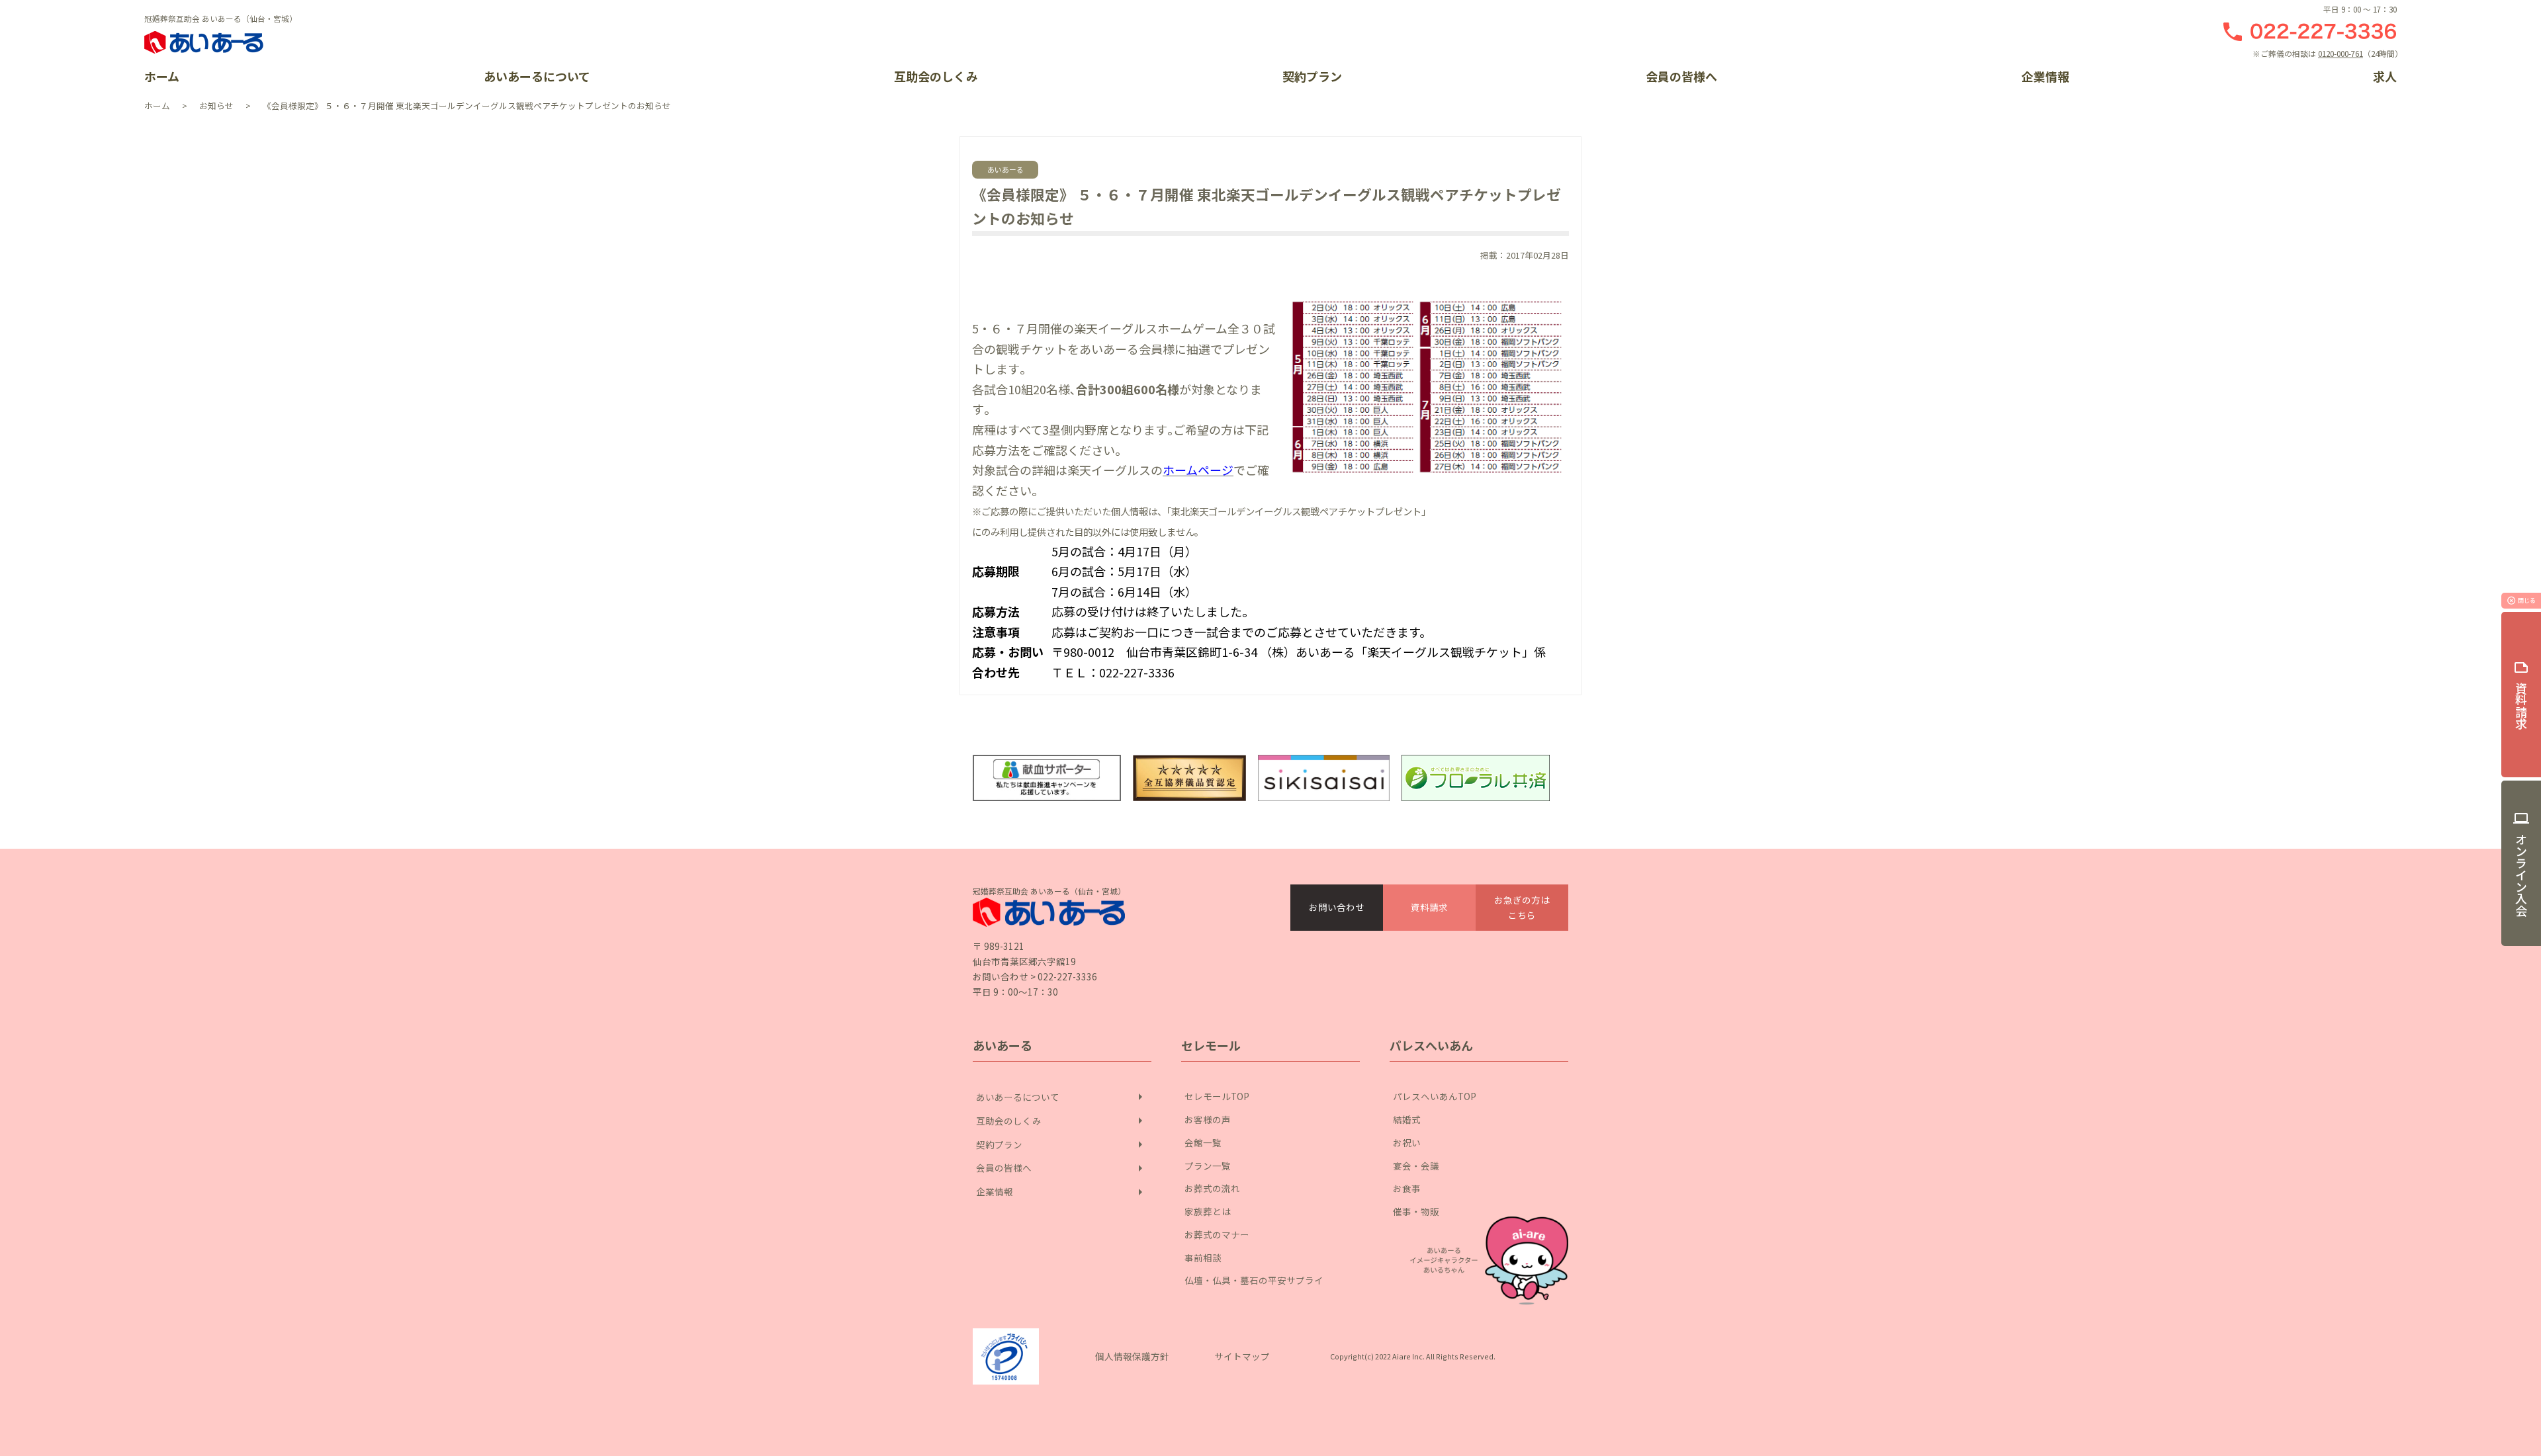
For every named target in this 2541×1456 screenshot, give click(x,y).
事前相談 (1203, 1258)
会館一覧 (1203, 1142)
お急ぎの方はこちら (1522, 907)
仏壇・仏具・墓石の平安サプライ (1254, 1280)
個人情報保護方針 (1132, 1356)
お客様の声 (1208, 1119)
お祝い (1407, 1142)
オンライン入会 (2521, 863)
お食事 (1407, 1188)
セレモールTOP (1217, 1096)
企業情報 (2045, 76)
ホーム (162, 76)
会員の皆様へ (1681, 76)
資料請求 (1429, 907)
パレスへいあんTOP (1435, 1096)
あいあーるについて (537, 76)
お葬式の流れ (1212, 1188)
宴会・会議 (1416, 1166)
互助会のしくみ (936, 76)
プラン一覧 (1208, 1166)
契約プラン (1312, 76)
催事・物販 (1416, 1211)
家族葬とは (1208, 1211)
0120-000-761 (2340, 53)
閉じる (2521, 601)
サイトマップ (1242, 1356)
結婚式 (1407, 1119)
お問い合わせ (1337, 907)
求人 (2385, 76)
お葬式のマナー (1217, 1234)
